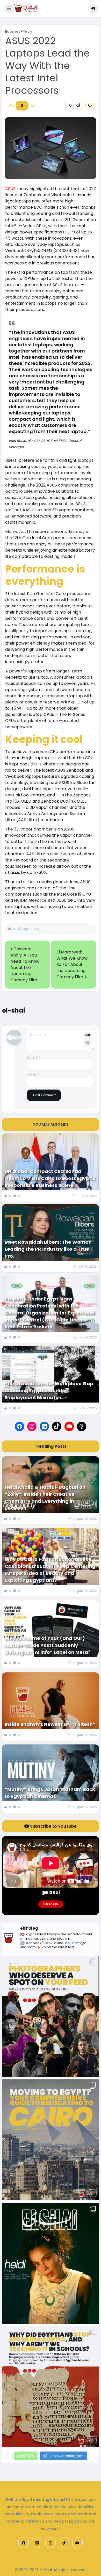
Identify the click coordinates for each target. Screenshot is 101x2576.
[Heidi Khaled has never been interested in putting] (51, 2263)
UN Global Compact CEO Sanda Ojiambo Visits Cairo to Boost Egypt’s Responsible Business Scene (50, 1178)
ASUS (10, 189)
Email (33, 1075)
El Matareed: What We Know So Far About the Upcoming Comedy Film (72, 964)
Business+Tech (19, 32)
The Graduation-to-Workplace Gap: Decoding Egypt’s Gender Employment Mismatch (50, 1391)
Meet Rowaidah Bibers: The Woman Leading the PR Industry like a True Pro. (48, 1249)
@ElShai (51, 1892)
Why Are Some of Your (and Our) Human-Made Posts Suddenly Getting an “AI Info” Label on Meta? (48, 1645)
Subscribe (51, 1904)
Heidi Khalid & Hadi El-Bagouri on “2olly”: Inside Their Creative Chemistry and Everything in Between (45, 1498)
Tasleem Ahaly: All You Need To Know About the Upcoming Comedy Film (25, 964)
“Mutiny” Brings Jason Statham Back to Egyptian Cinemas (50, 1793)
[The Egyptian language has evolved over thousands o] (51, 2387)
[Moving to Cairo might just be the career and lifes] (51, 2140)
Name (34, 1058)
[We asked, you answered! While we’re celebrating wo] (51, 2016)
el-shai (14, 1010)
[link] (90, 105)
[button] (9, 9)
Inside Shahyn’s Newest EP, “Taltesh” (50, 1724)
